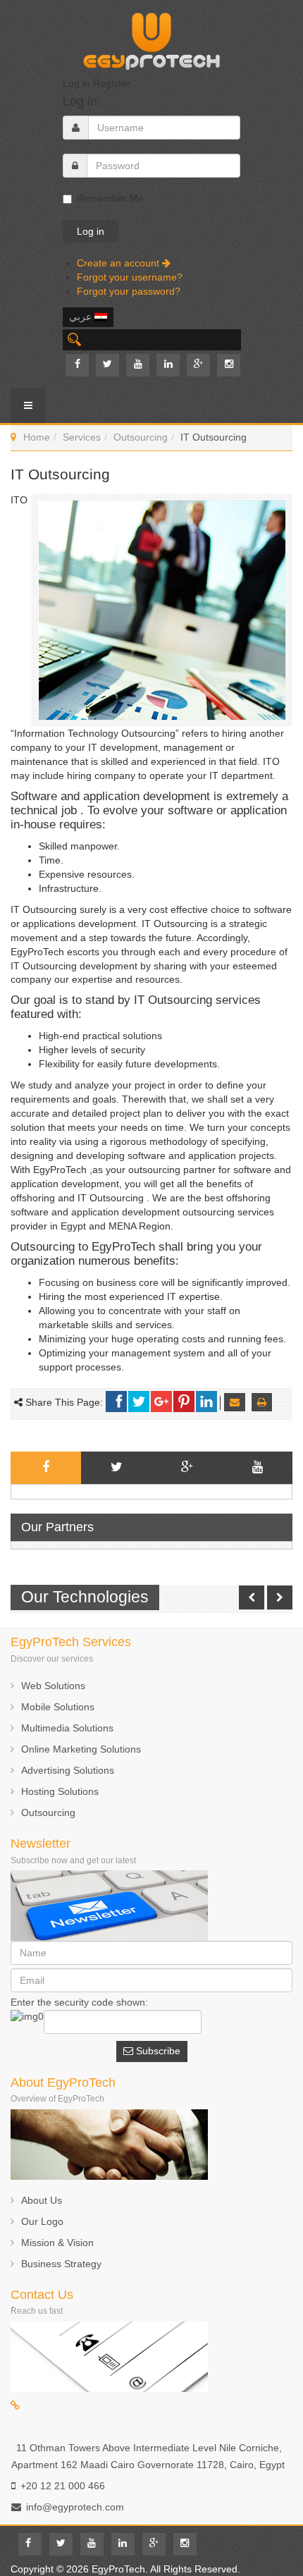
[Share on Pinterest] (184, 1402)
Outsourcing (141, 437)
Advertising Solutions (68, 1770)
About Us (42, 2200)
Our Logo (42, 2221)
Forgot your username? (130, 277)
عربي (82, 317)
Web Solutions (53, 1686)
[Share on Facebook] (116, 1402)
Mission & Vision (57, 2243)
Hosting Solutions (60, 1791)
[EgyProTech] (151, 37)
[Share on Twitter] (139, 1402)
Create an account (119, 263)
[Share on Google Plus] (161, 1402)
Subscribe (157, 2051)
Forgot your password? (129, 291)
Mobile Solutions (58, 1707)
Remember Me (110, 198)
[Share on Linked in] (206, 1402)
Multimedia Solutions (67, 1728)
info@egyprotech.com (75, 2507)
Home (37, 437)
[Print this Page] (262, 1402)
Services (82, 437)
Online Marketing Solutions (81, 1749)
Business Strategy (61, 2264)
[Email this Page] (235, 1402)
